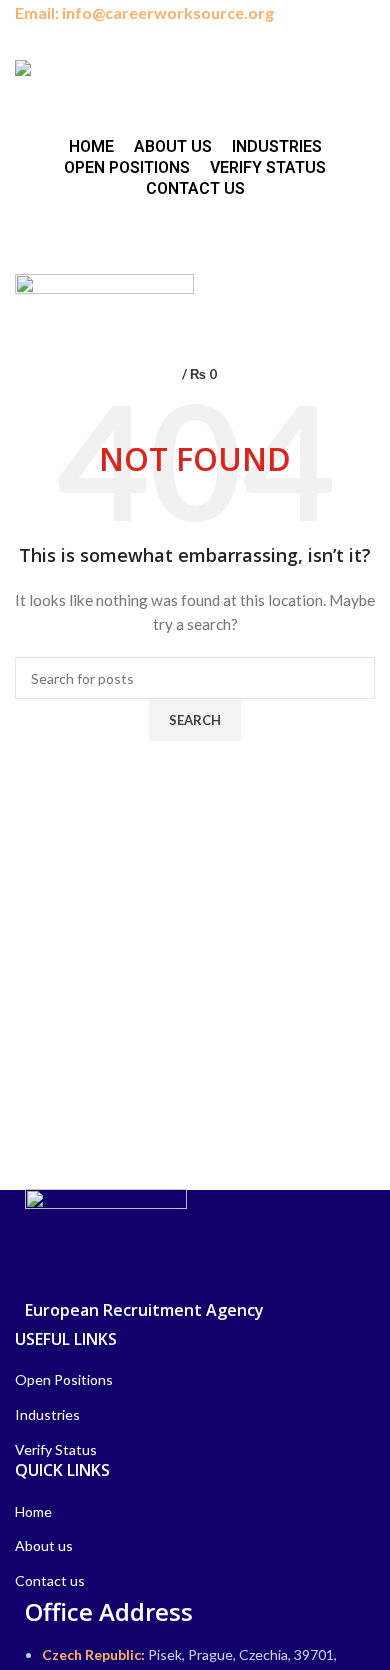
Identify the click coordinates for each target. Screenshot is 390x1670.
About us (44, 1545)
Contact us (50, 1580)
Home (33, 1511)
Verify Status (56, 1449)
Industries (47, 1414)
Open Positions (64, 1379)
